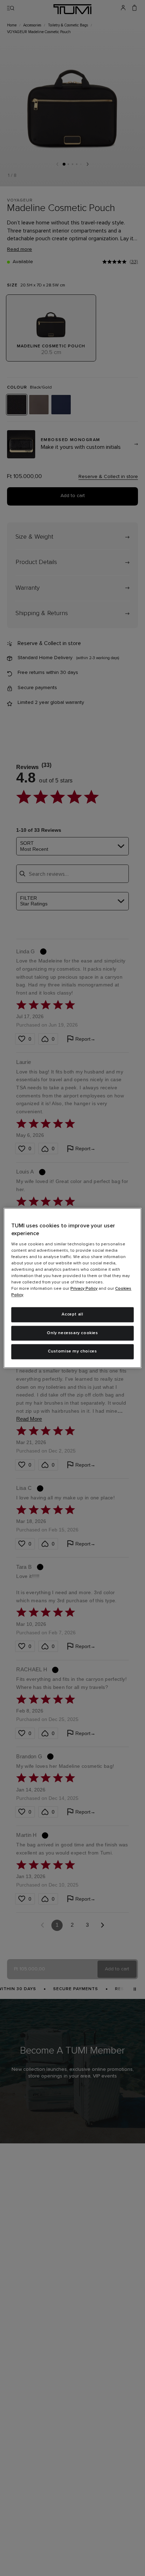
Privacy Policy (84, 1289)
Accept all (72, 1314)
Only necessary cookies (72, 1333)
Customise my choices (72, 1352)
